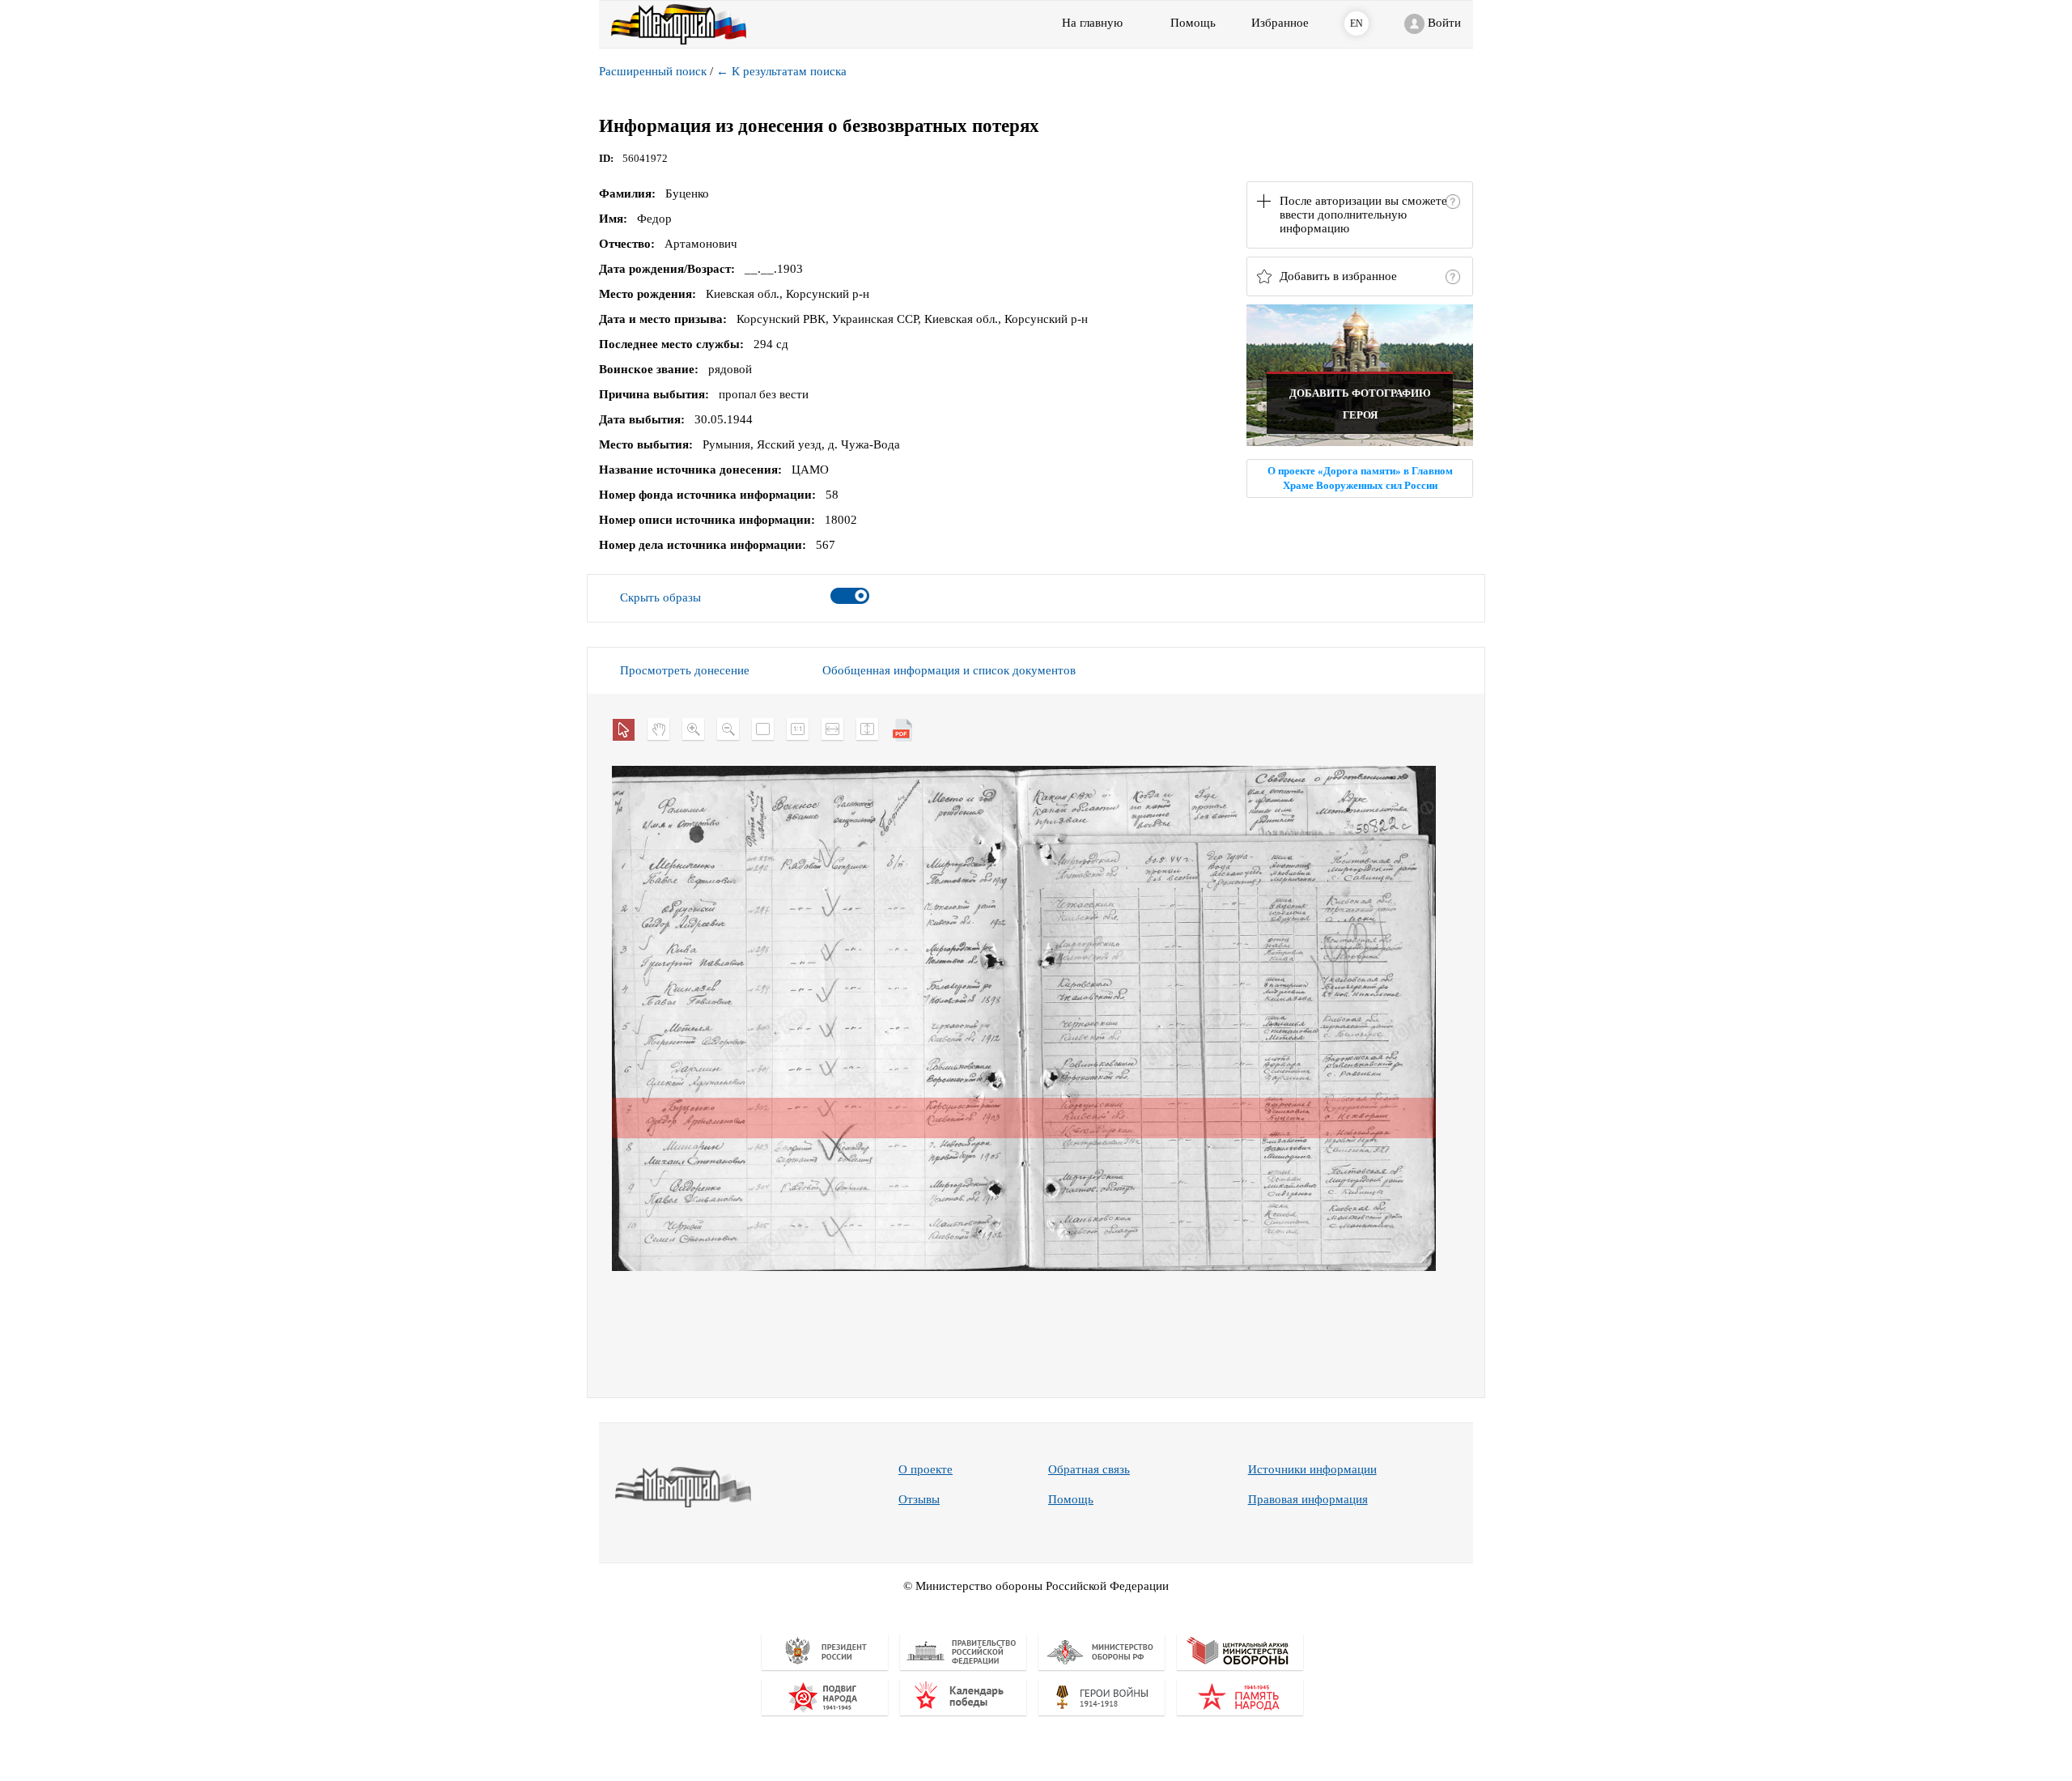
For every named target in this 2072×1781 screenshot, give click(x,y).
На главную (1092, 23)
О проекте (926, 1469)
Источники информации (1312, 1469)
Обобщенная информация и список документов (949, 670)
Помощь (1071, 1499)
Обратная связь (1089, 1469)
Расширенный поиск (653, 71)
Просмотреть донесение (685, 670)
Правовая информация (1308, 1499)
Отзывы (919, 1499)
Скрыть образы (660, 597)
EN (1357, 23)
